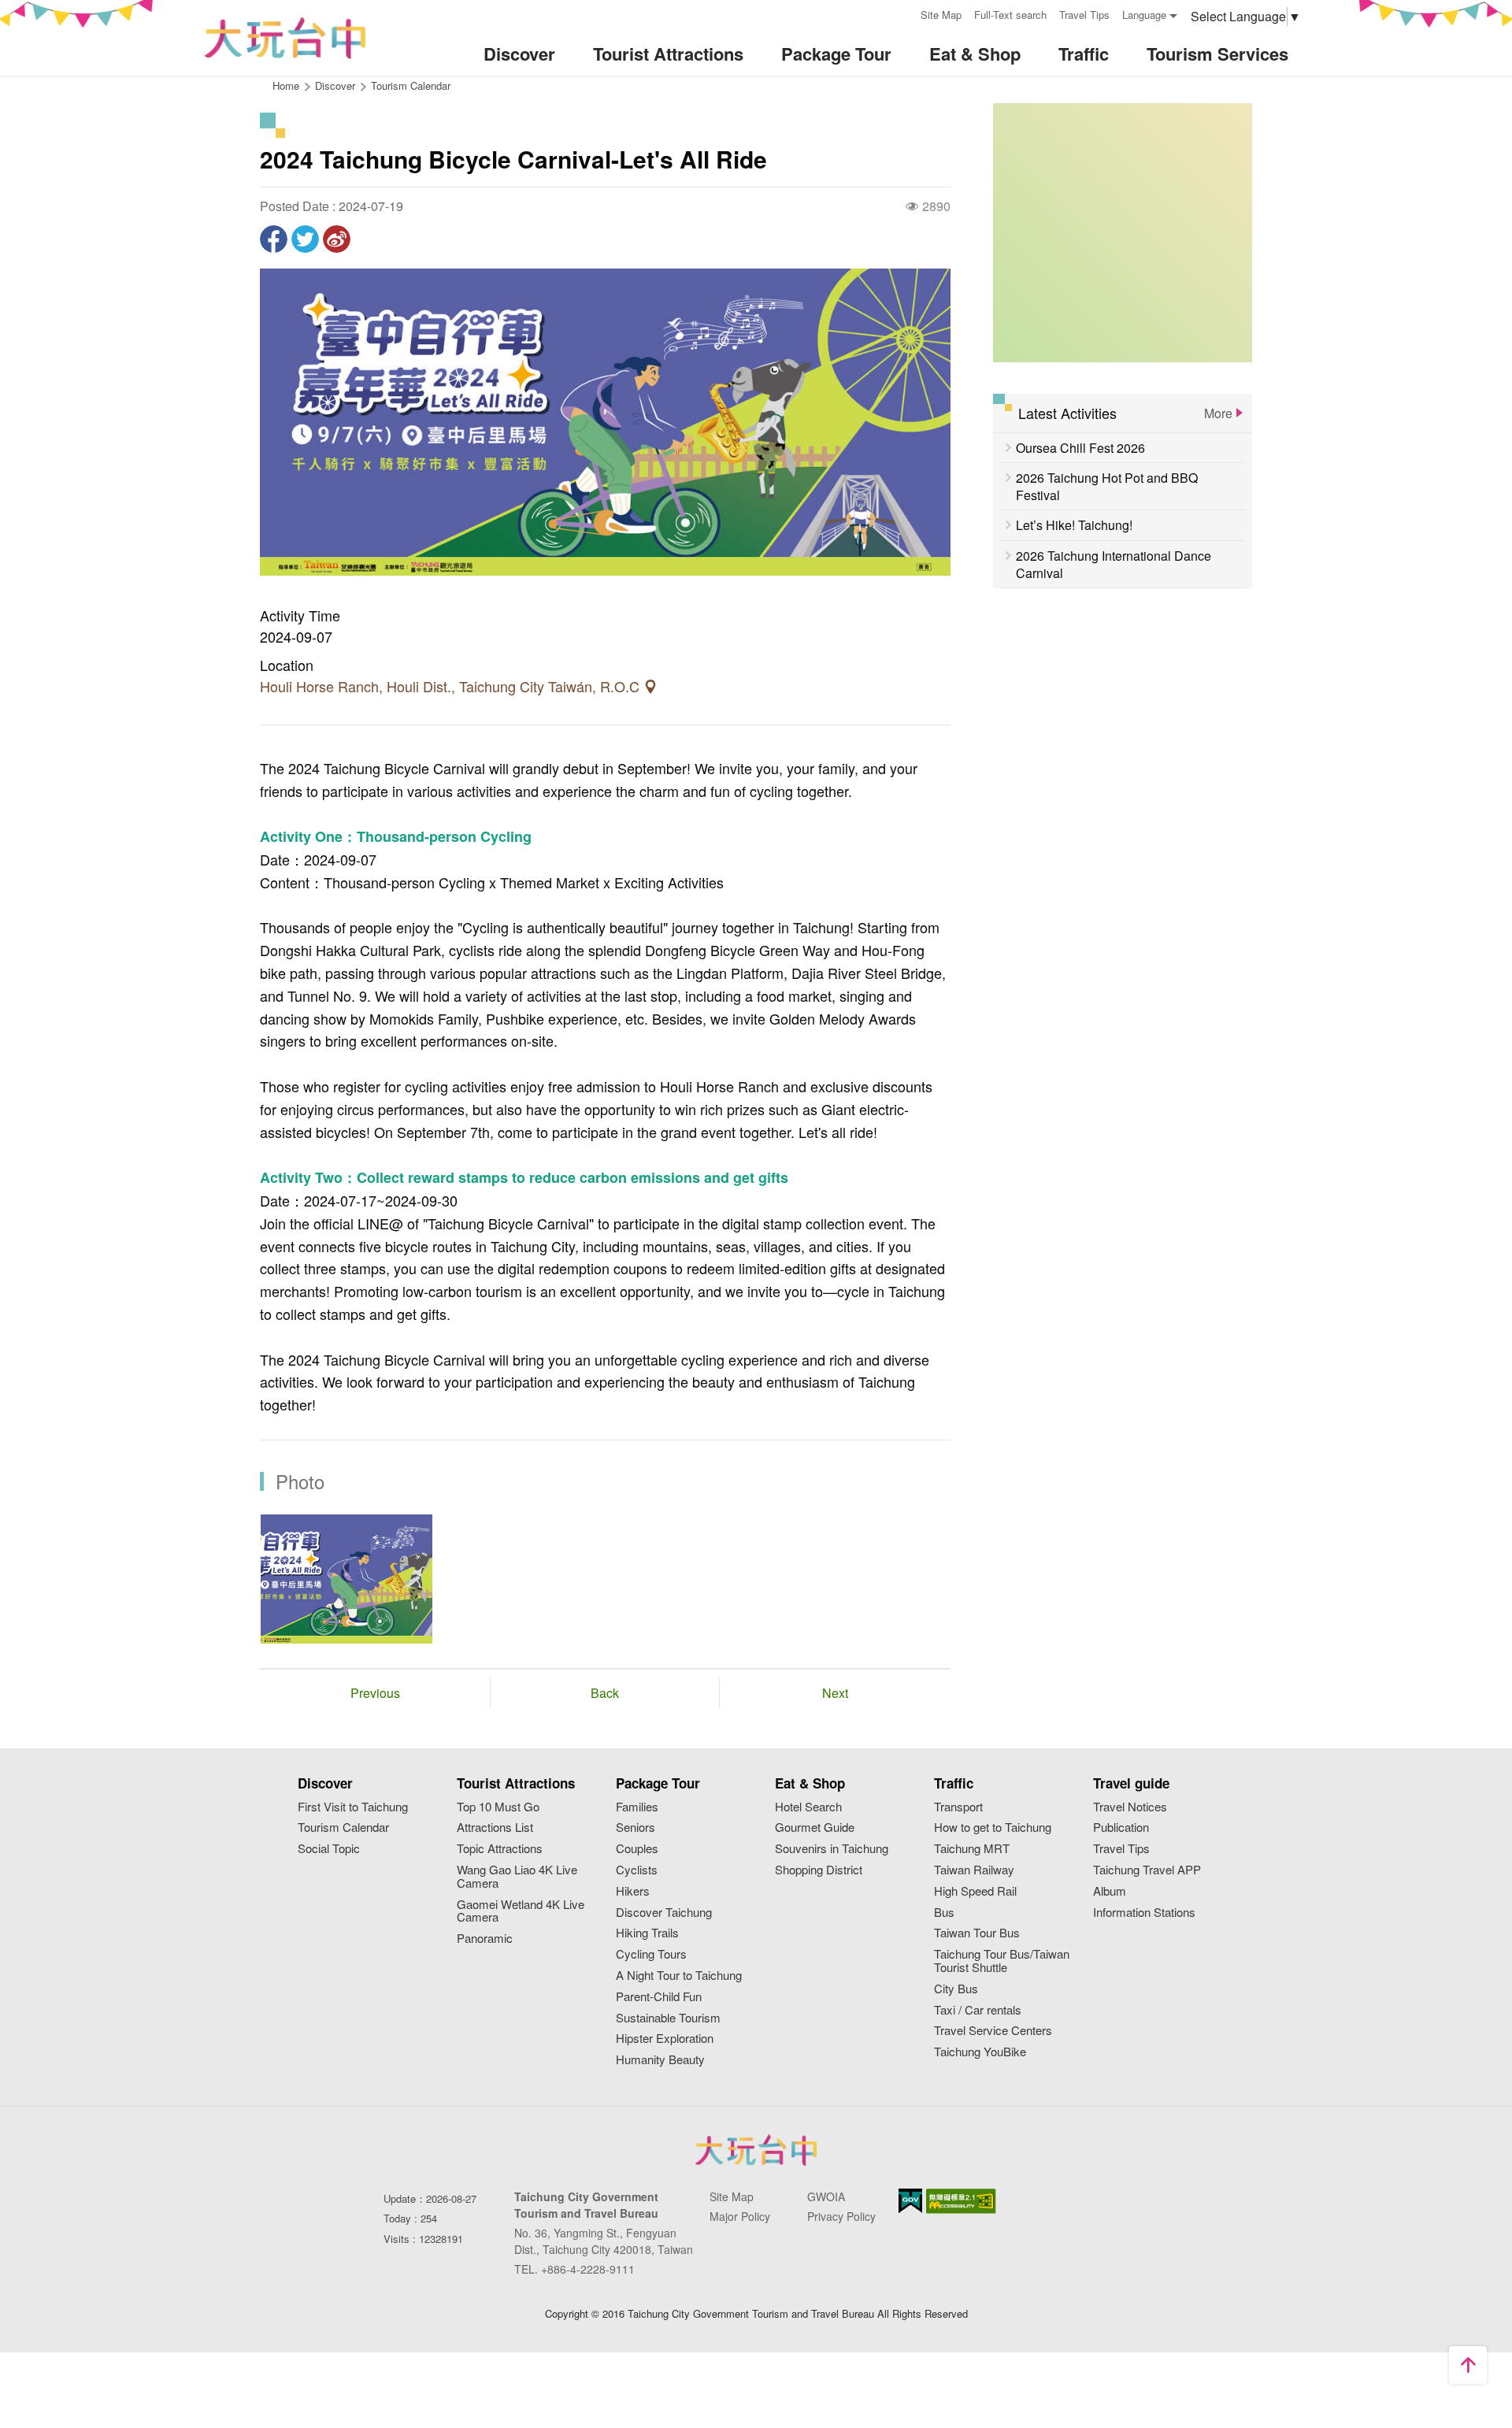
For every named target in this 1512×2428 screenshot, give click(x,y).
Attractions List (495, 1827)
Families (637, 1807)
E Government (910, 2201)
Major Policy (740, 2216)
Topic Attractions (500, 1849)
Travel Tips (1084, 15)
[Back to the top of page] (1468, 2365)
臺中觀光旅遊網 (285, 38)
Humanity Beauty (660, 2060)
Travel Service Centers (993, 2031)
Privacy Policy (841, 2216)
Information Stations (1144, 1913)
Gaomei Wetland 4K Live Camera (521, 1911)
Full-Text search (1010, 15)
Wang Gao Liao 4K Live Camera (517, 1877)
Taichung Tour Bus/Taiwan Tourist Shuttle (1002, 1961)
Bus (944, 1913)
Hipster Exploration (665, 2039)
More (1218, 413)
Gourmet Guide (815, 1827)
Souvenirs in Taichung (832, 1849)
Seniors (636, 1827)
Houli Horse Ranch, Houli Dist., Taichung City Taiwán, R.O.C (452, 687)
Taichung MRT (972, 1849)
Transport (958, 1807)
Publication (1121, 1827)
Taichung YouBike (980, 2052)
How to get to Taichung (993, 1827)
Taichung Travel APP (1147, 1870)
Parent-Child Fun (659, 1997)
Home (286, 85)
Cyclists (637, 1870)
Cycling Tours (651, 1954)
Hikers (633, 1891)
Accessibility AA (961, 2201)
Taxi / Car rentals (978, 2010)
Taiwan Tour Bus (977, 1933)
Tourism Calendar (411, 85)
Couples (637, 1849)
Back (605, 1693)
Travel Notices (1130, 1807)
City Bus (956, 1989)
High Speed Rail (975, 1891)
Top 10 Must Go (498, 1807)
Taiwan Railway (974, 1870)
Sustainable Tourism (668, 2018)
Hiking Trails (647, 1933)
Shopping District (819, 1870)
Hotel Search (808, 1807)
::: (903, 13)
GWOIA (826, 2196)
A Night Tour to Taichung (679, 1976)
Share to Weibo (337, 239)
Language (1144, 15)
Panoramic (485, 1939)
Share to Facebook (274, 239)
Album (1110, 1891)
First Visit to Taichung (353, 1807)
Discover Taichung (664, 1913)
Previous (375, 1693)
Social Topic (329, 1849)
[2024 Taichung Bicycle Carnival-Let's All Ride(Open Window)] (346, 1579)
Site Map (941, 15)
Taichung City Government (756, 2150)
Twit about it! (305, 239)
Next (835, 1693)
